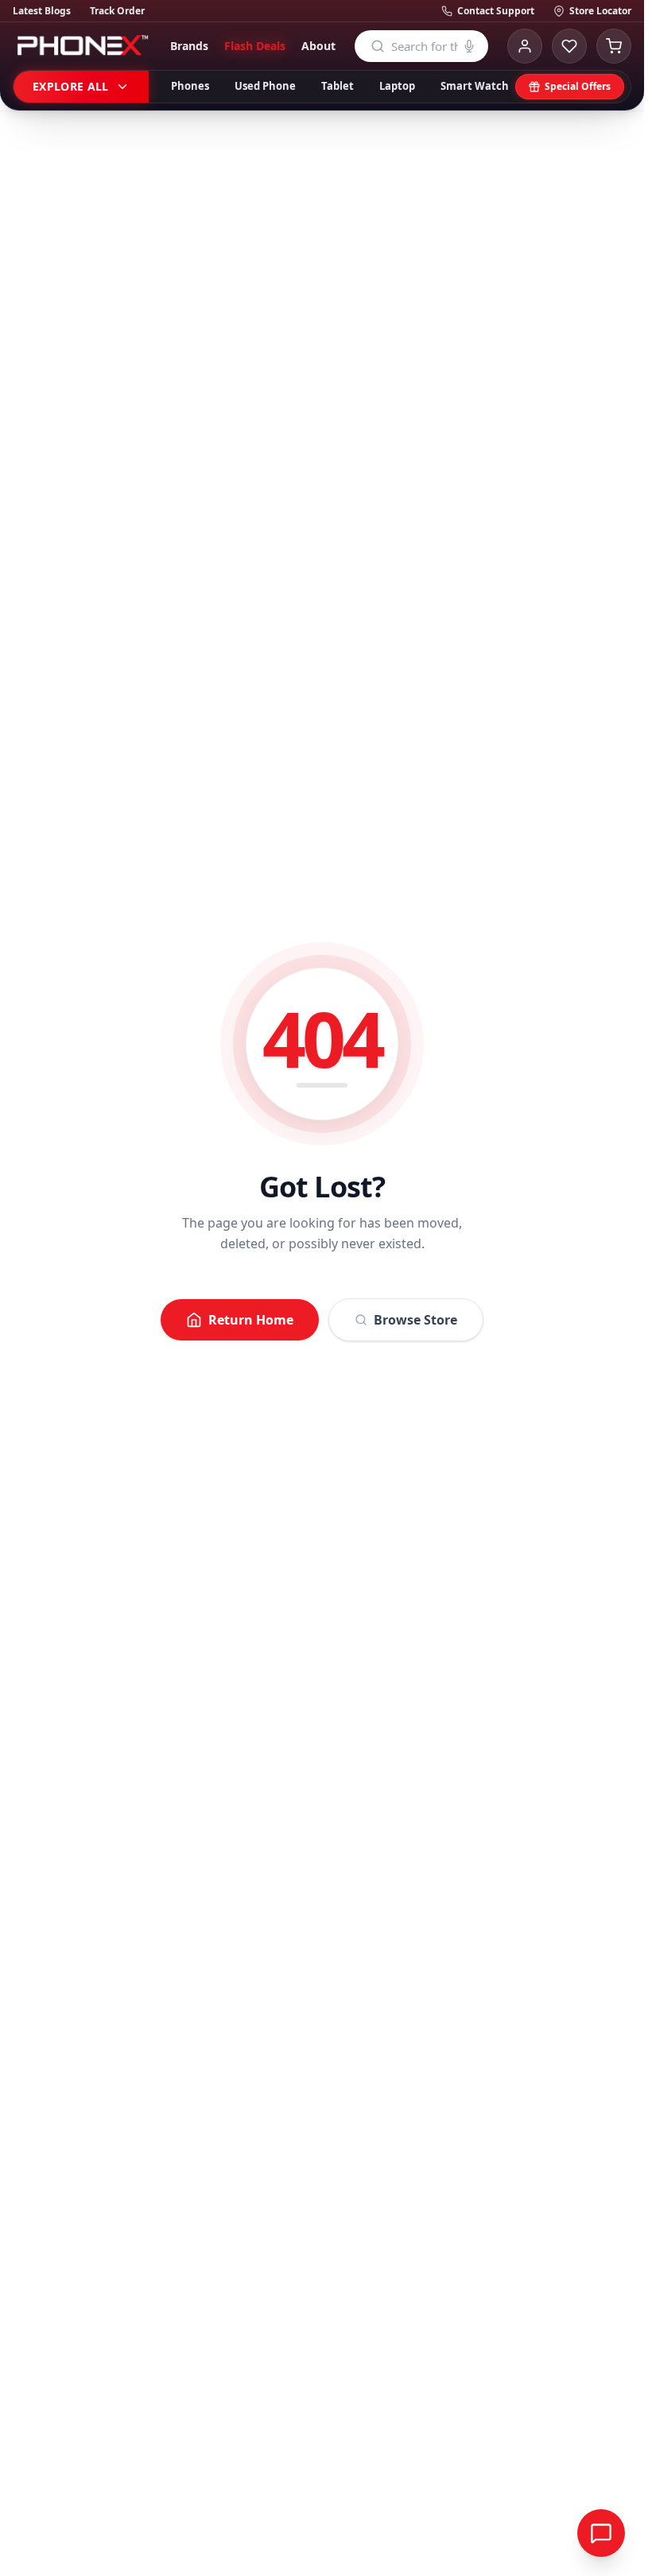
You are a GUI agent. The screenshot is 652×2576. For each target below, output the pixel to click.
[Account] (525, 46)
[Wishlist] (569, 46)
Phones (190, 86)
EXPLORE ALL (71, 86)
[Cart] (614, 46)
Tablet (338, 86)
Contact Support (496, 11)
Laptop (397, 86)
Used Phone (265, 86)
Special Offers (578, 86)
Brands (189, 46)
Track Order (117, 11)
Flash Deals (255, 46)
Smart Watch (475, 86)
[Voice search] (469, 46)
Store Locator (600, 11)
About (318, 46)
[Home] (82, 46)
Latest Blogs (42, 11)
